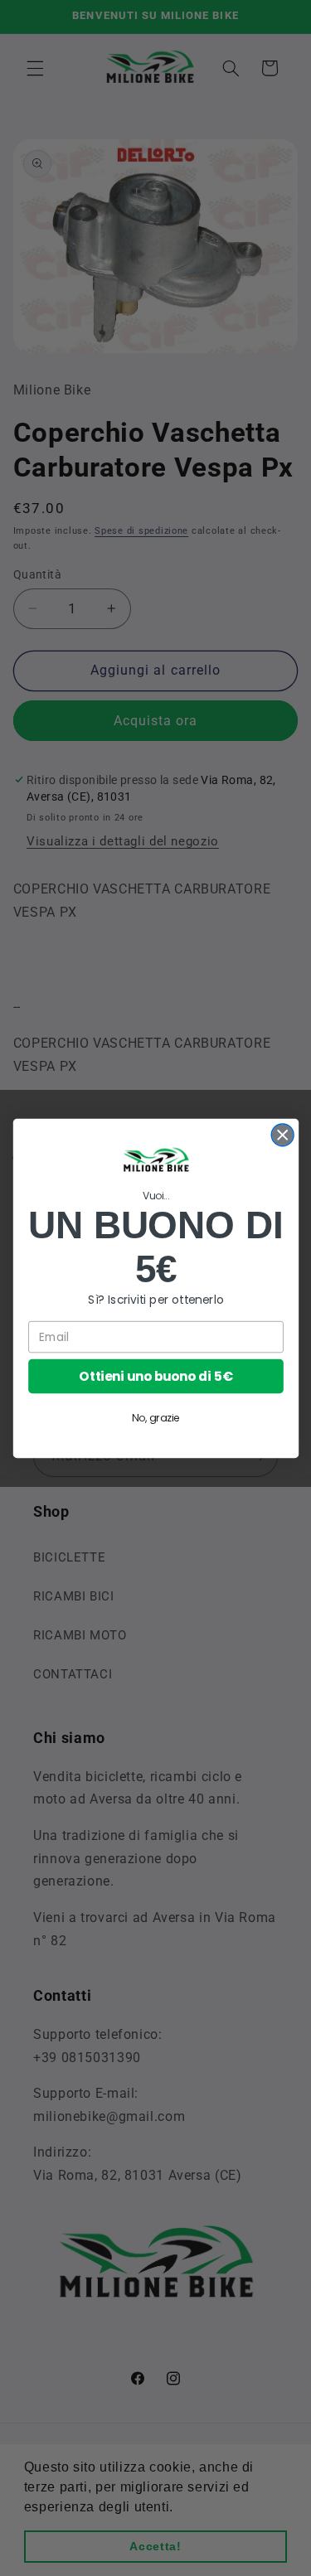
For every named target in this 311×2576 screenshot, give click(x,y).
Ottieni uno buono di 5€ (155, 1375)
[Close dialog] (282, 1134)
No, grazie (155, 1418)
